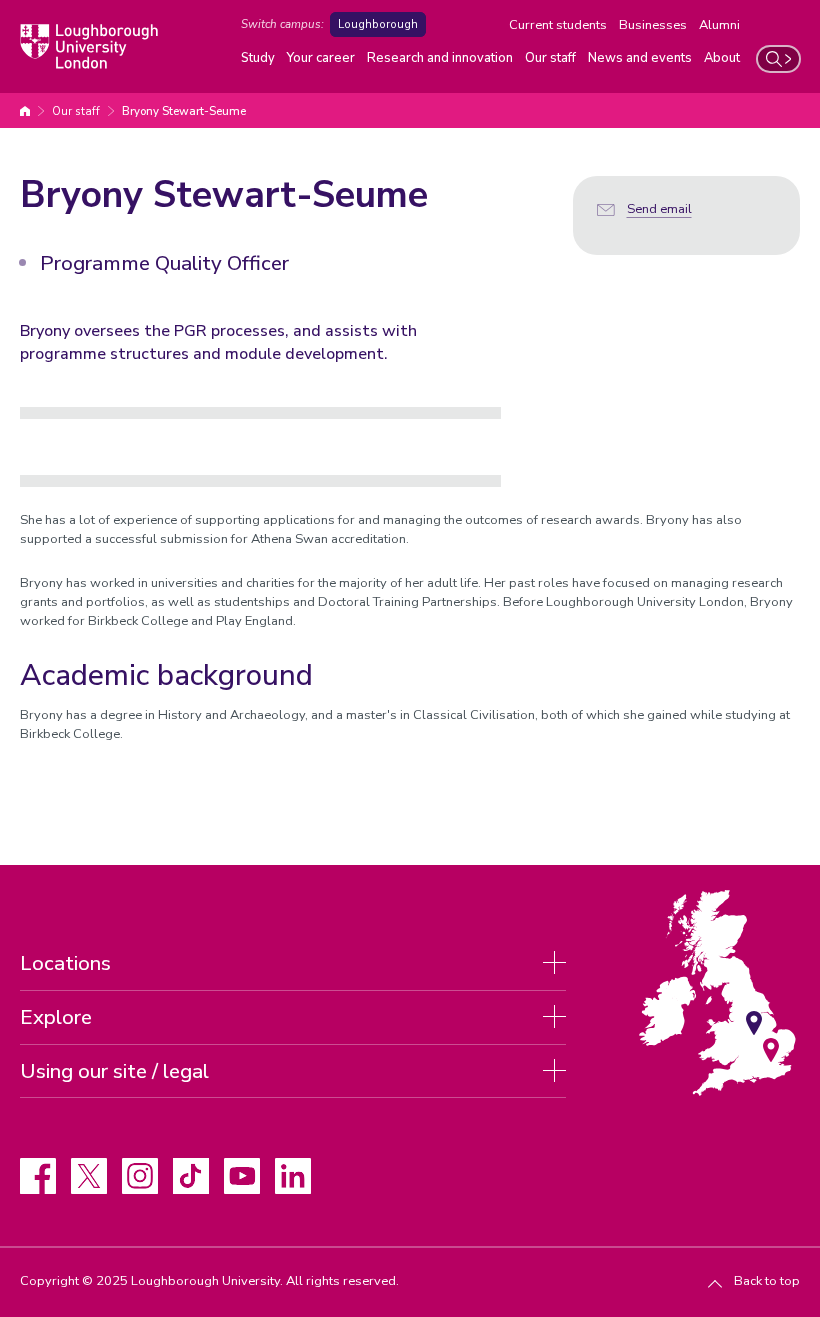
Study (258, 58)
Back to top (767, 1281)
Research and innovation (440, 58)
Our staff (550, 58)
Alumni (719, 25)
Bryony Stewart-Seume (184, 111)
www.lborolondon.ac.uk (25, 111)
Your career (321, 58)
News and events (640, 58)
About (722, 58)
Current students (558, 25)
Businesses (653, 25)
